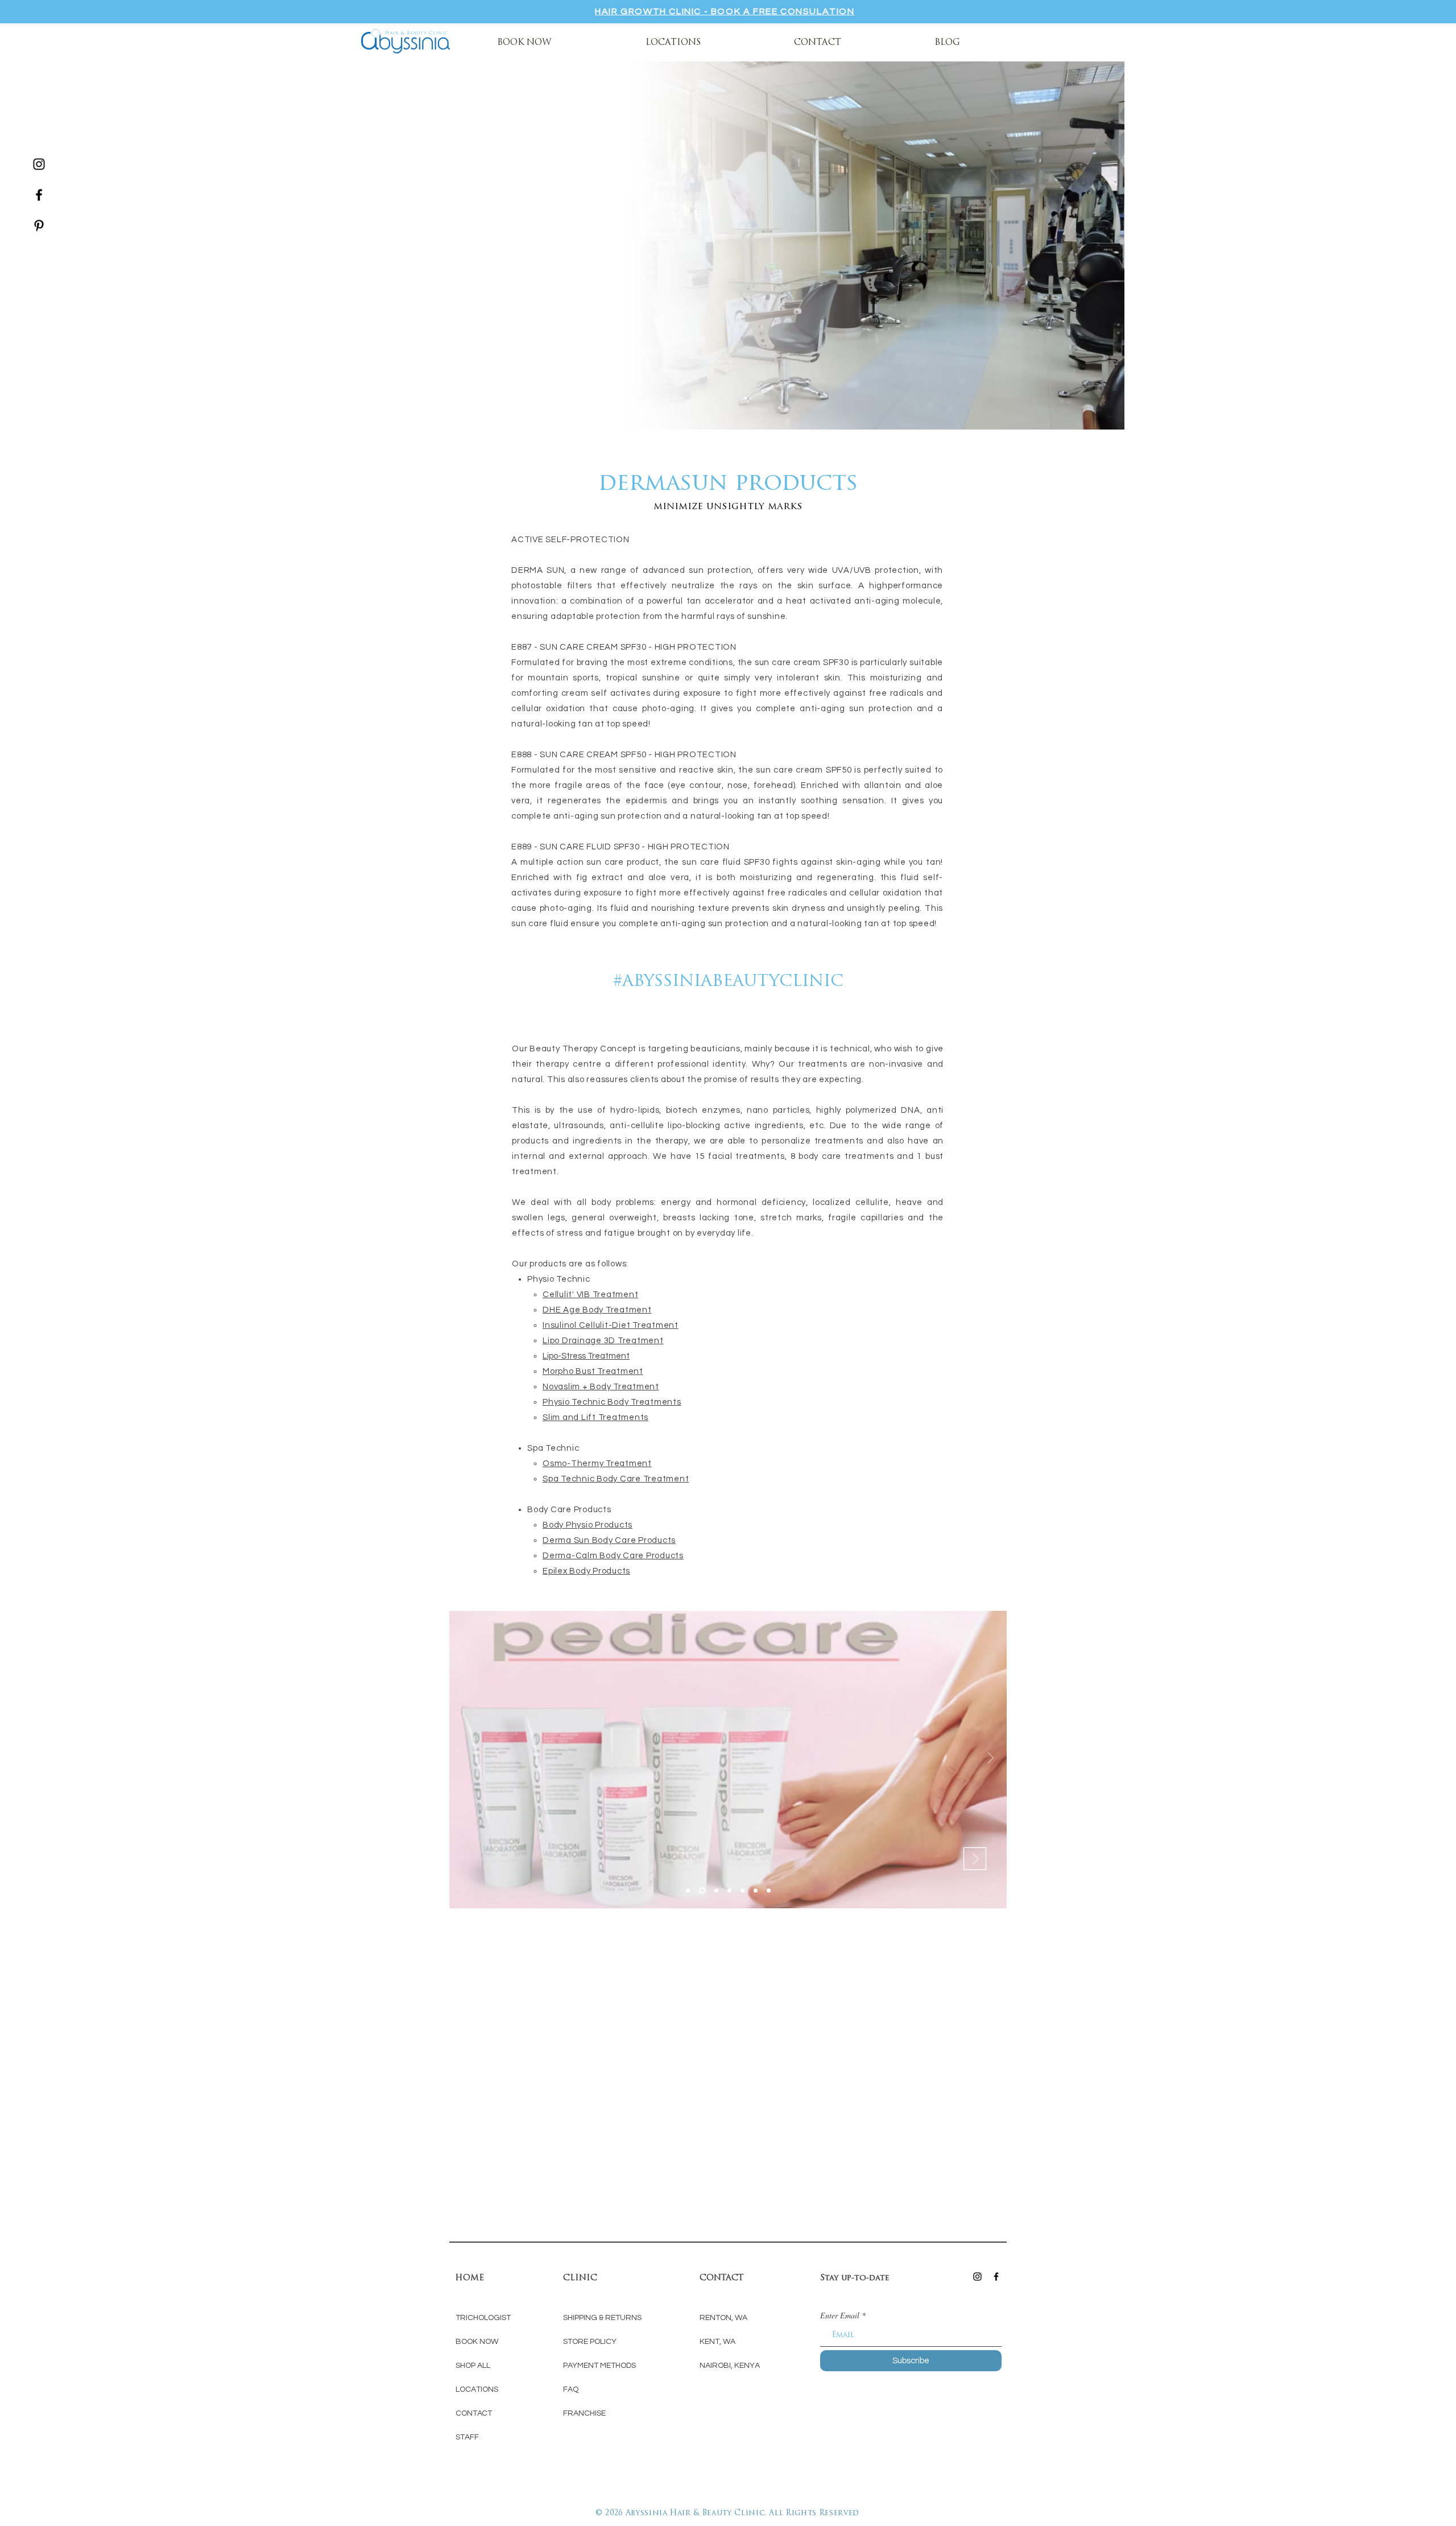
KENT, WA (717, 2342)
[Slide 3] (729, 1891)
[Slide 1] (701, 1891)
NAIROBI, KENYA (730, 2366)
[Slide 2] (715, 1891)
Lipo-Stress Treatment (586, 1356)
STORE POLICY (590, 2342)
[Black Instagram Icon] (39, 164)
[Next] (991, 1759)
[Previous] (465, 1759)
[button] (673, 42)
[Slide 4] (688, 1891)
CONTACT (474, 2413)
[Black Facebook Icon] (39, 195)
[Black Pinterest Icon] (39, 226)
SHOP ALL (473, 2366)
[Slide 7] (769, 1891)
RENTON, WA (723, 2318)
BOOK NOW (478, 2342)
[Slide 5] (743, 1891)
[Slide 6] (756, 1891)
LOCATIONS (477, 2389)
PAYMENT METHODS (599, 2366)
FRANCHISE (584, 2413)
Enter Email (840, 2315)
